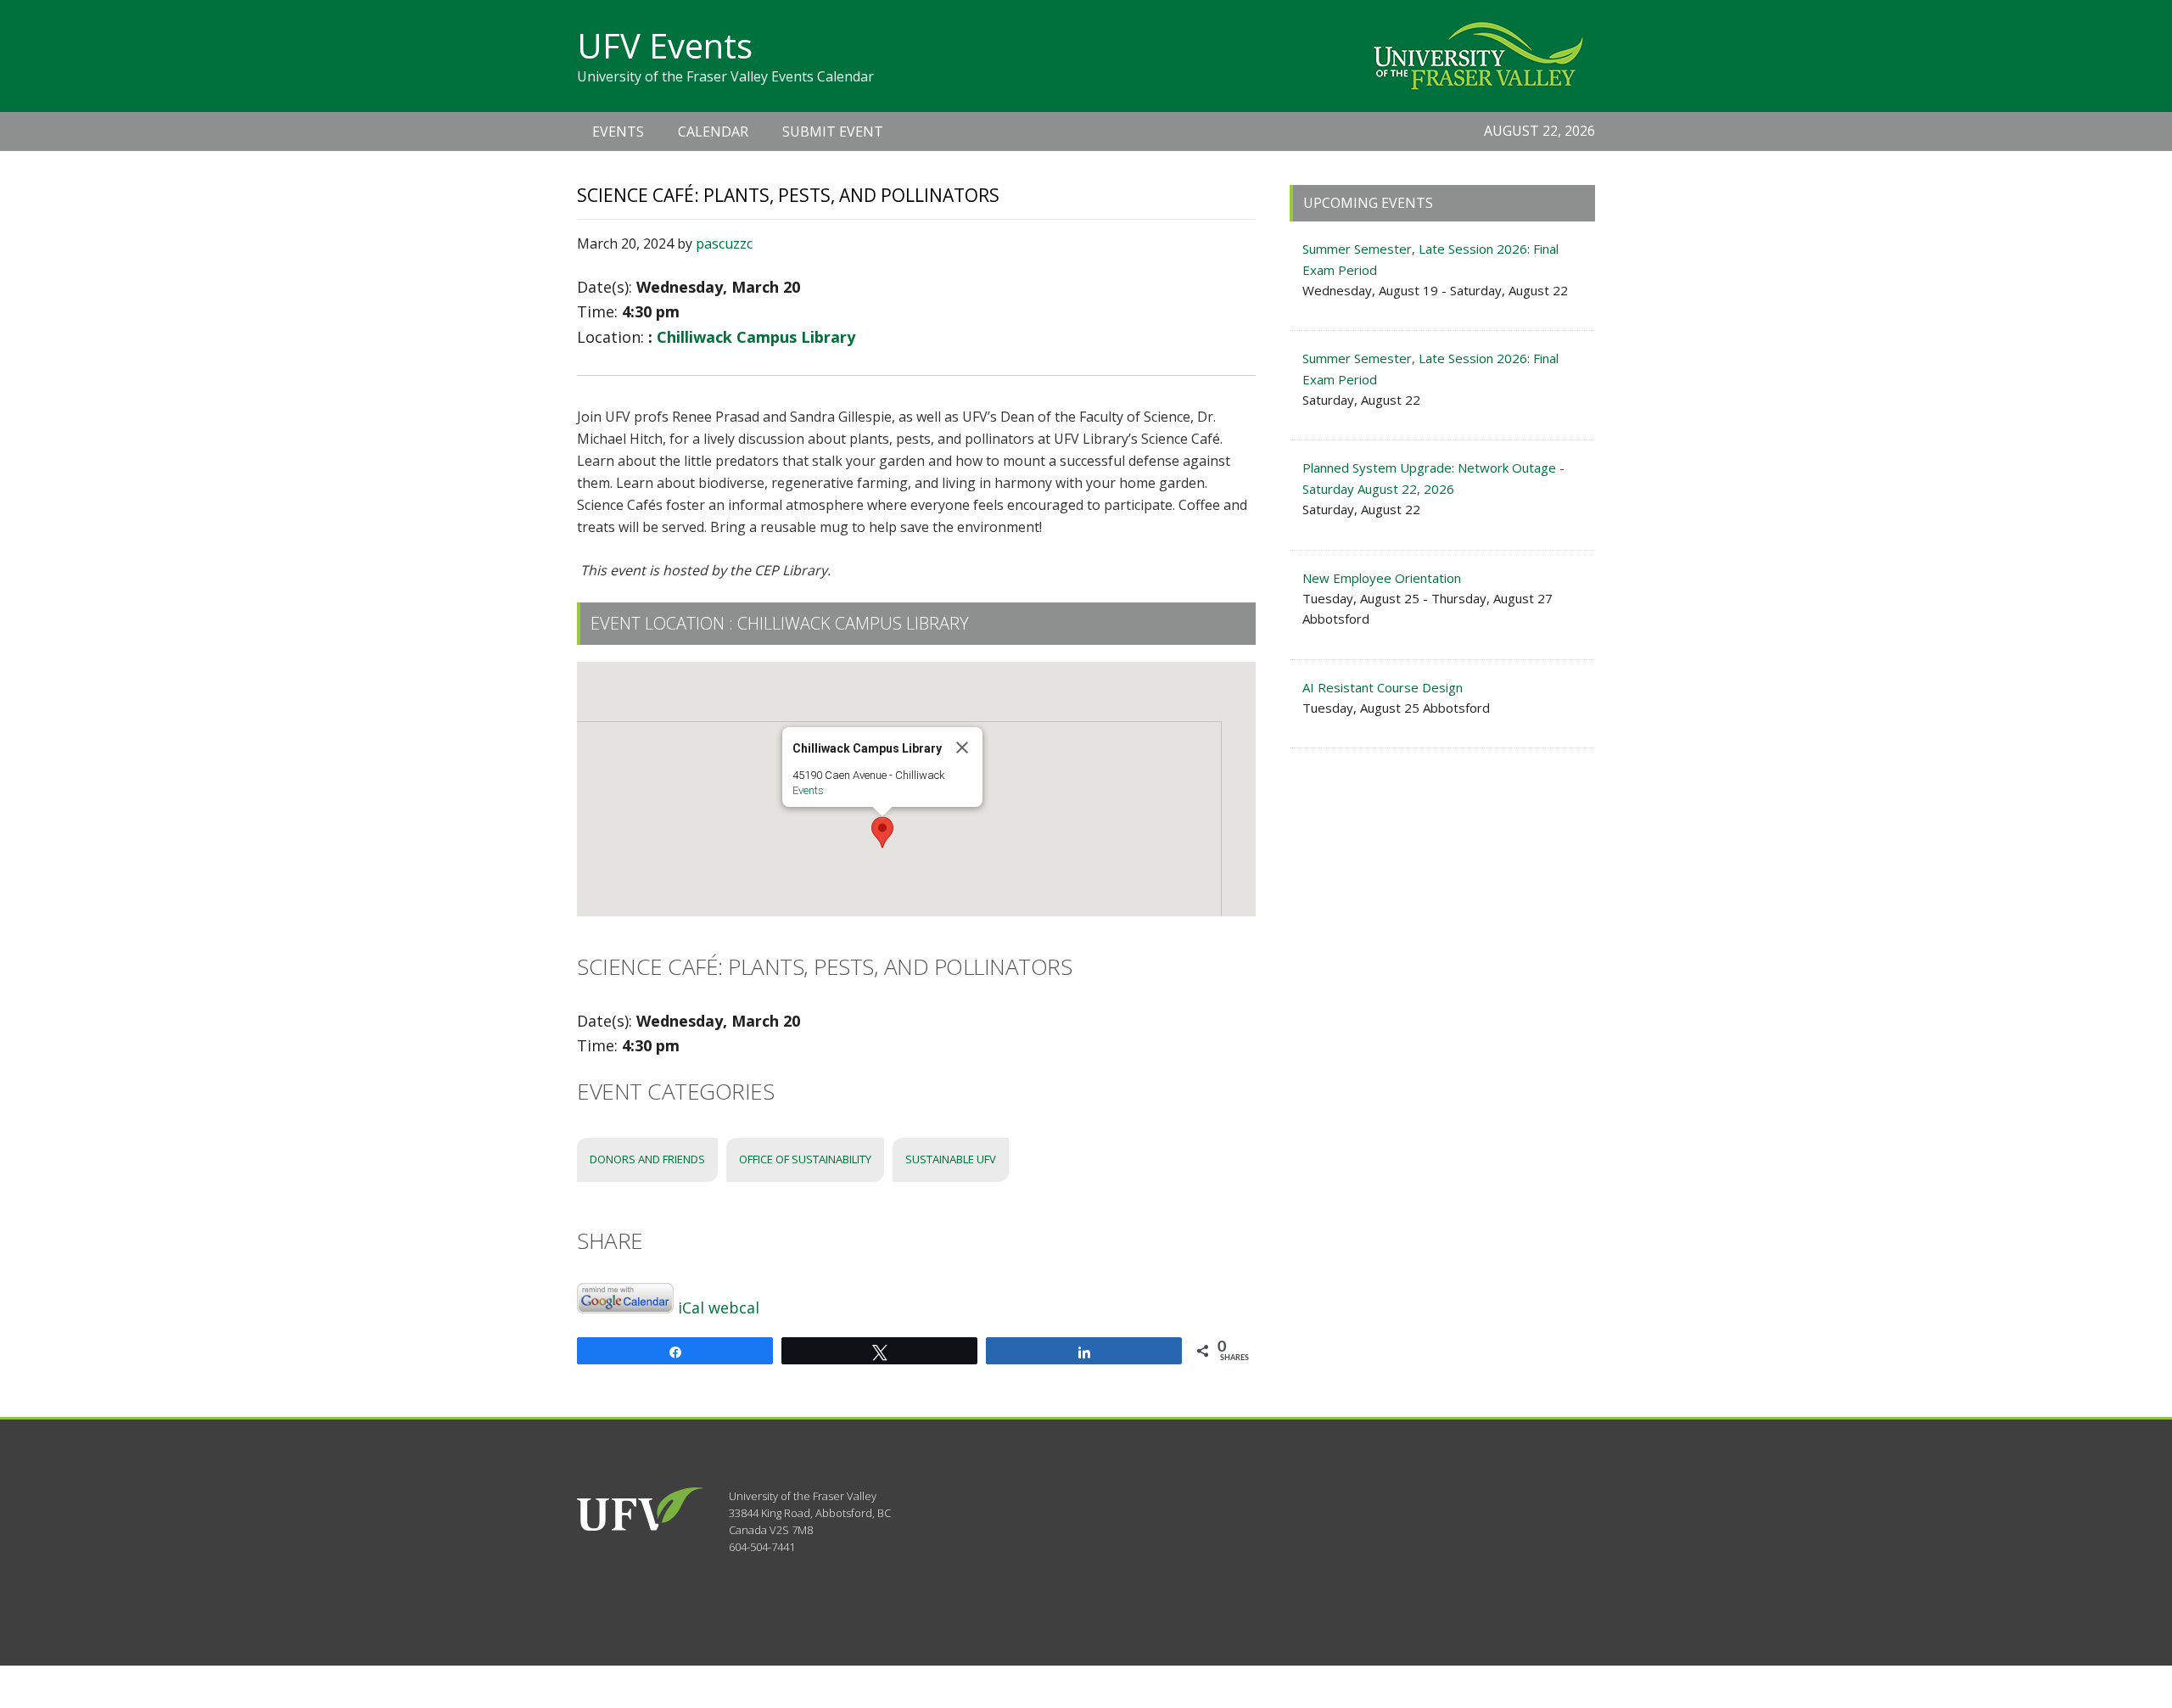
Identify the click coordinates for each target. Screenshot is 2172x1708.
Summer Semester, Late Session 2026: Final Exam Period (1430, 259)
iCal (691, 1308)
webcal (734, 1308)
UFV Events (665, 45)
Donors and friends (647, 1159)
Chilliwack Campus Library (756, 337)
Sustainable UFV (951, 1159)
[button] (882, 832)
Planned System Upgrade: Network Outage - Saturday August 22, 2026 (1433, 478)
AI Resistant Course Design (1383, 687)
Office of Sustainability (805, 1159)
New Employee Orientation (1382, 578)
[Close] (962, 748)
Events (808, 790)
